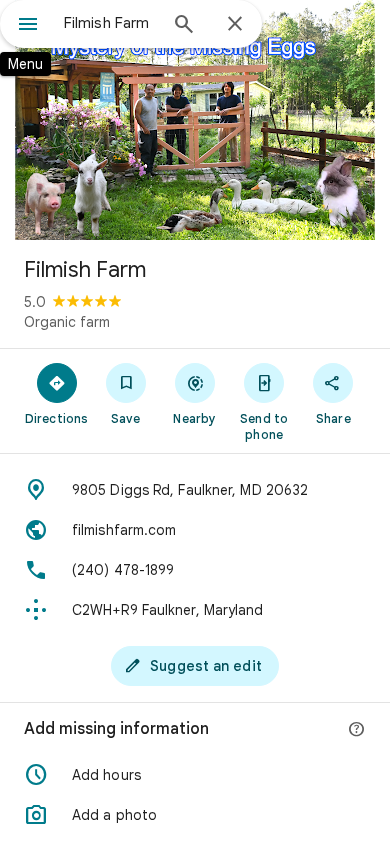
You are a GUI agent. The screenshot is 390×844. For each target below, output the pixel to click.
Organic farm (67, 322)
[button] (195, 775)
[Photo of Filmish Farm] (195, 120)
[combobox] (110, 23)
